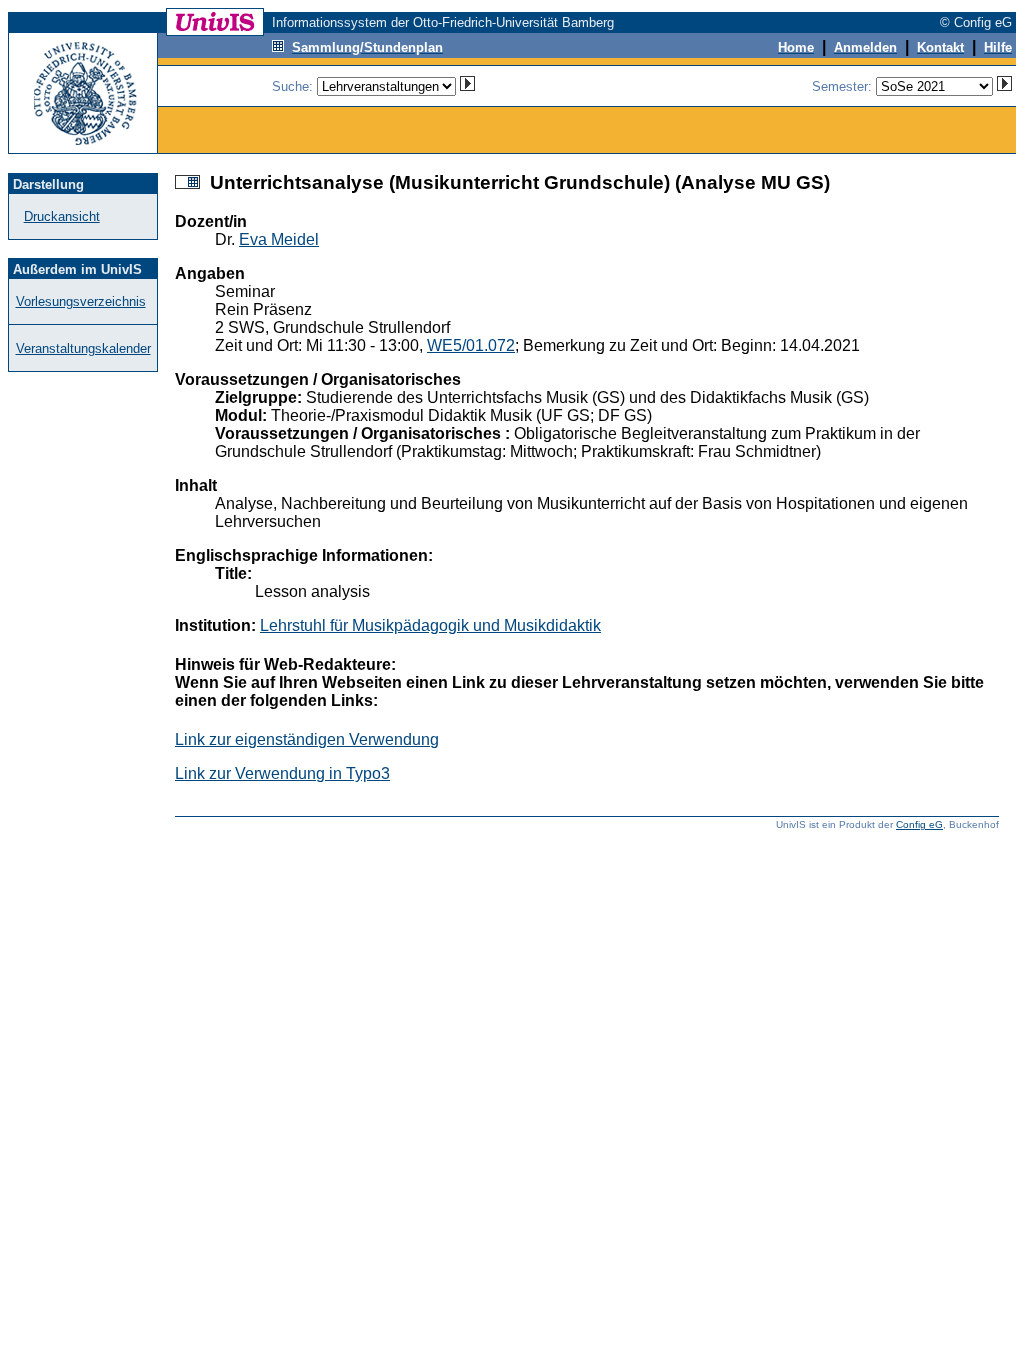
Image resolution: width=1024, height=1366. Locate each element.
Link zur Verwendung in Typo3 (282, 773)
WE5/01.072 (471, 345)
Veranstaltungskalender (83, 348)
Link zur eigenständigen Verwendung (307, 739)
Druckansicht (62, 216)
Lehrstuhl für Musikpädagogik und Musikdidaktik (430, 625)
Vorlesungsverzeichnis (81, 301)
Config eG (919, 824)
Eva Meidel (279, 239)
